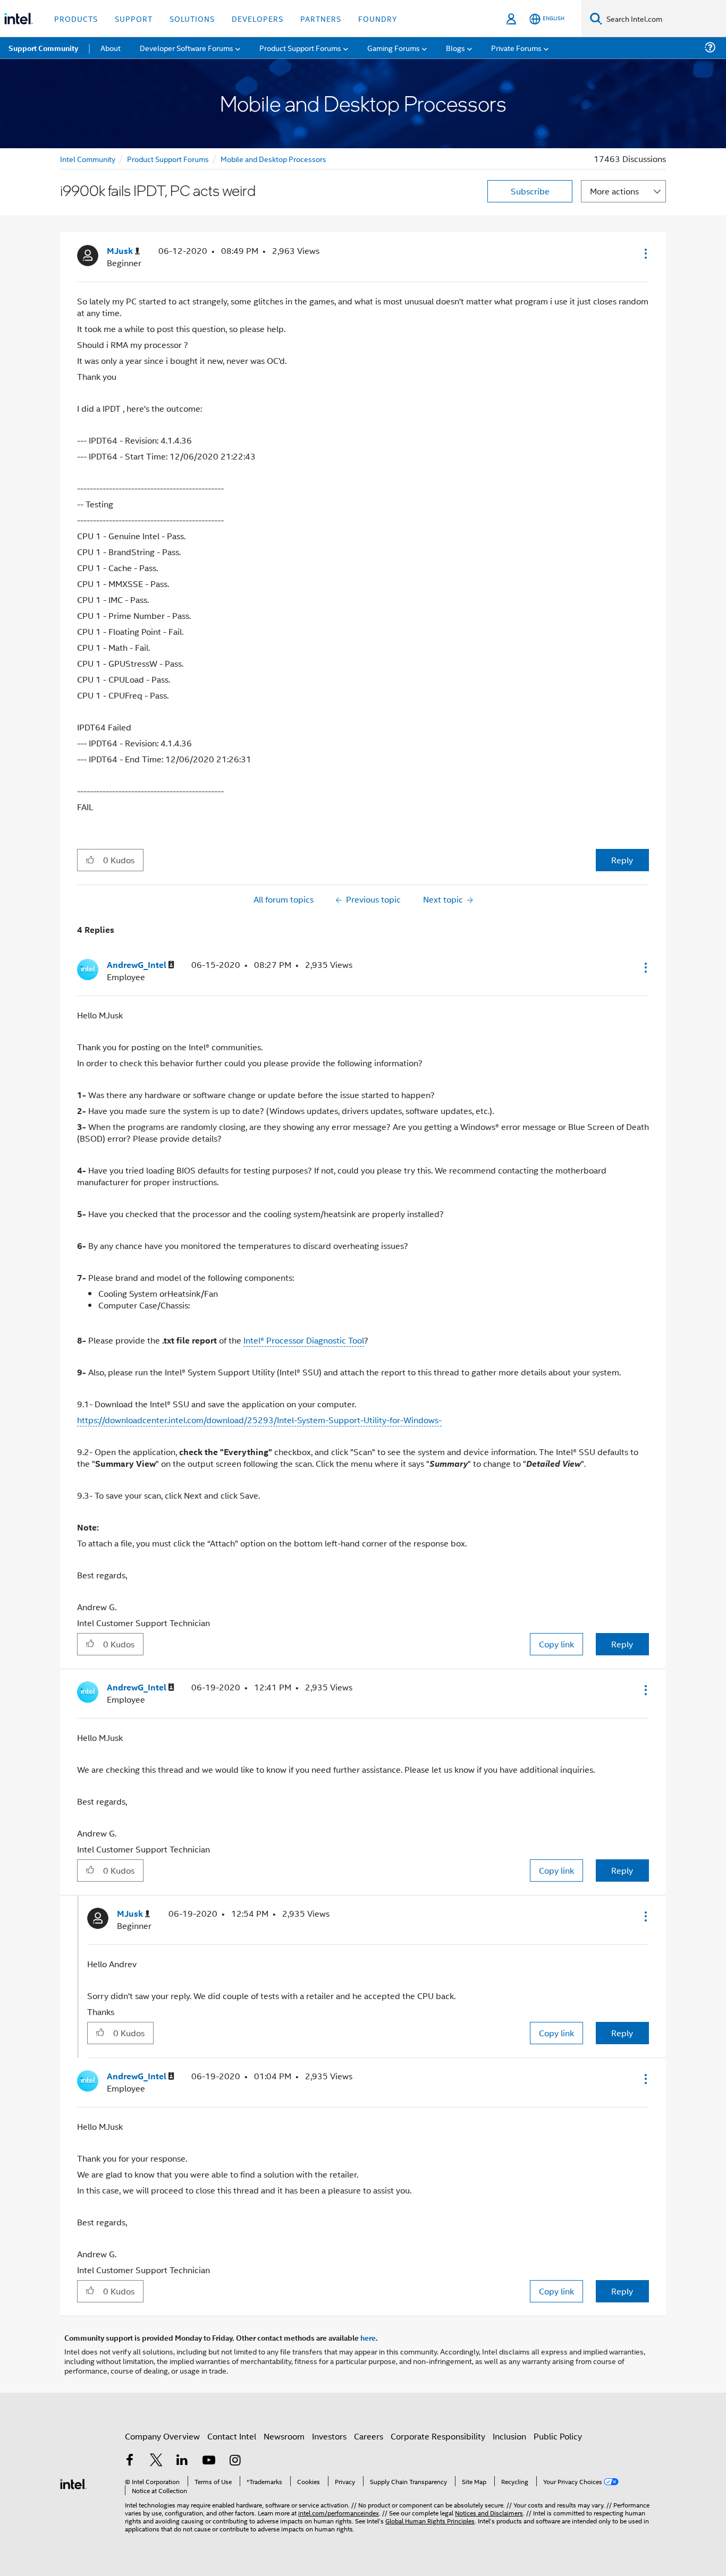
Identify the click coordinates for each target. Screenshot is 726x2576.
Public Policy (558, 2436)
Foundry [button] (378, 18)
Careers (369, 2436)
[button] (645, 253)
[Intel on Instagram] (235, 2461)
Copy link (556, 1644)
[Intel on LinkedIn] (182, 2461)
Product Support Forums (168, 159)
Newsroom (284, 2436)
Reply (622, 860)
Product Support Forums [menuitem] (300, 48)
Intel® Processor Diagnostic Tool (304, 1340)
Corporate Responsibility (438, 2436)
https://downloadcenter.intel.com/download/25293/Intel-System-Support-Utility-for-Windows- (259, 1420)
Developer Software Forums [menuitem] (187, 48)
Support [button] (134, 18)
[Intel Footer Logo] (73, 2483)
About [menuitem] (111, 48)
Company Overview (162, 2436)
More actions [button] (614, 191)
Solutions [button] (192, 18)
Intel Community (88, 159)
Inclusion (509, 2436)
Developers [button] (258, 18)
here (368, 2337)
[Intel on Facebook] (130, 2461)
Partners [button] (321, 18)
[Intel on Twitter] (156, 2461)
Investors (329, 2436)
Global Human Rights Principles (430, 2520)
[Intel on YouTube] (209, 2461)
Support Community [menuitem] (43, 48)
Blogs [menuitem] (455, 48)
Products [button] (76, 18)
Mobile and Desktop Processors (273, 159)
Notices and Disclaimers (489, 2513)
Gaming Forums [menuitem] (394, 48)
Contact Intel (232, 2436)
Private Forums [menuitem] (516, 48)
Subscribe (530, 191)
